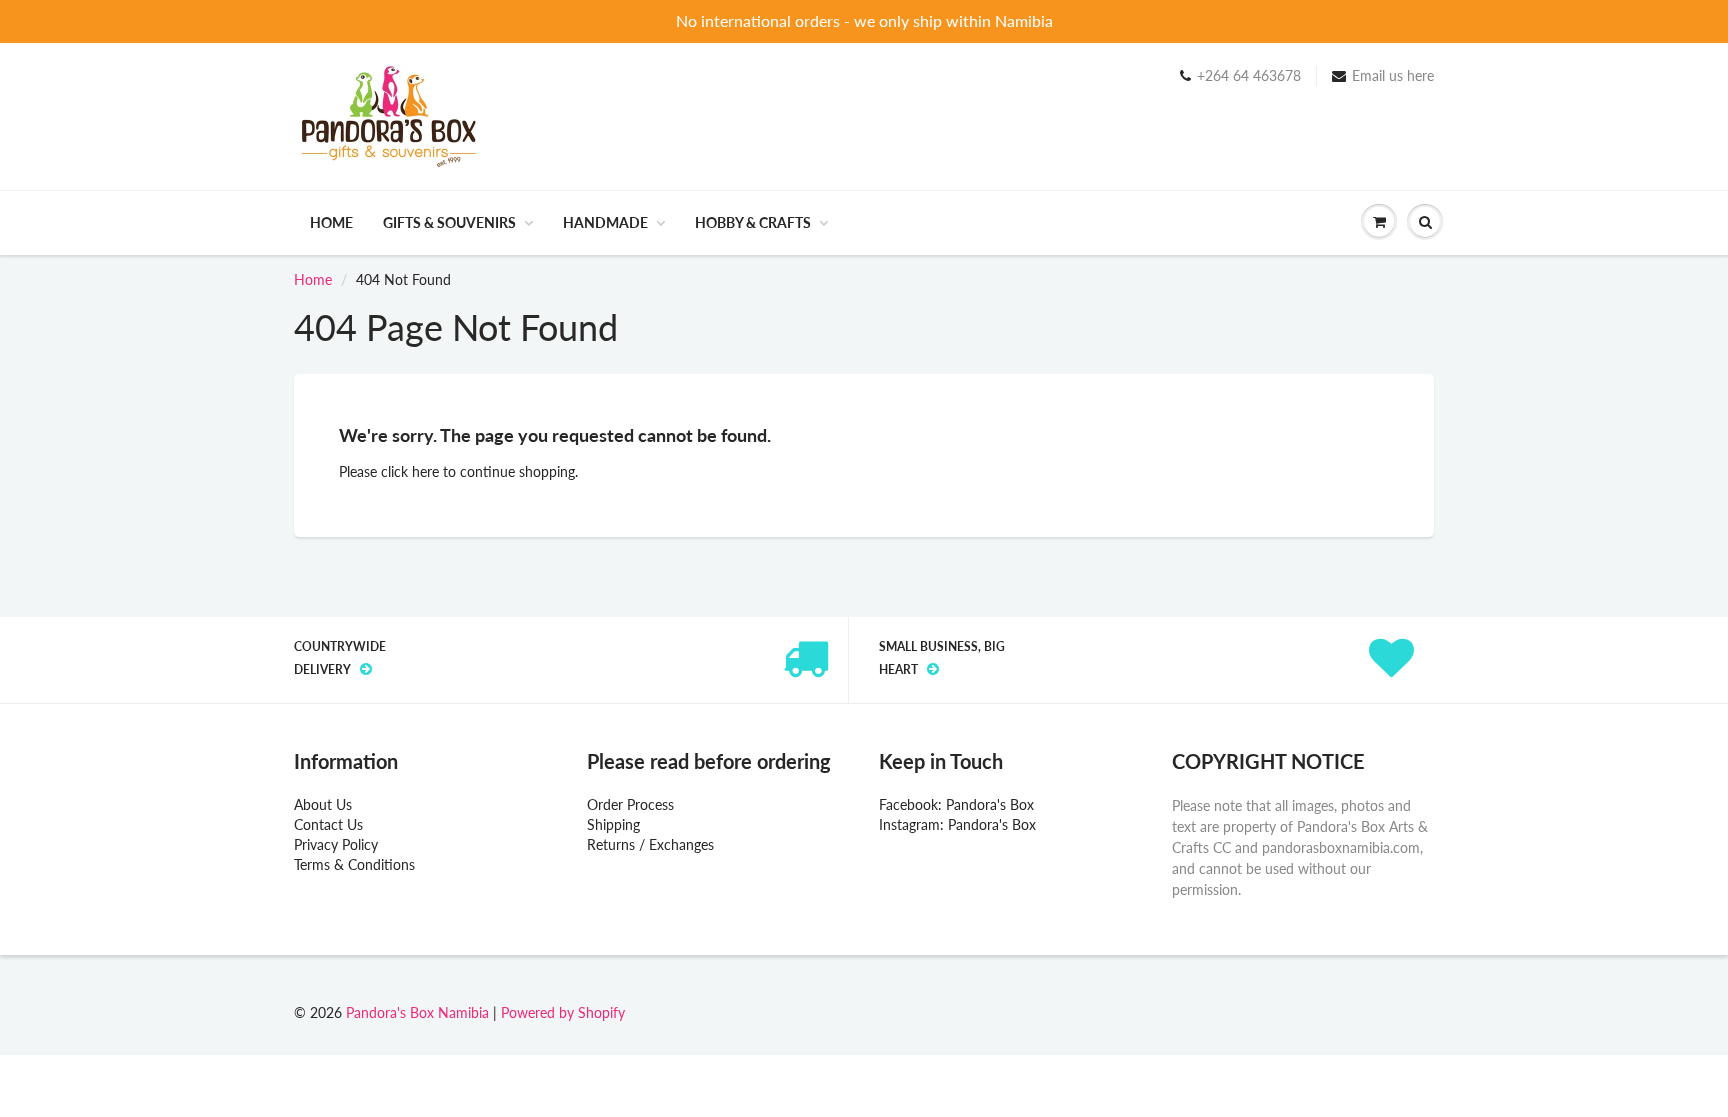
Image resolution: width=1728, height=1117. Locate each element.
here (425, 471)
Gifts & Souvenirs (449, 222)
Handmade (605, 222)
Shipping (613, 824)
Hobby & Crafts (753, 222)
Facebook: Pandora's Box (956, 804)
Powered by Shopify (563, 1012)
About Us (323, 804)
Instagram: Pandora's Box (957, 824)
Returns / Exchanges (650, 844)
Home (331, 222)
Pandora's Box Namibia (417, 1012)
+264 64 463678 (1249, 75)
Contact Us (328, 824)
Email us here (1393, 75)
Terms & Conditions (354, 864)
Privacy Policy (336, 844)
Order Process (630, 804)
